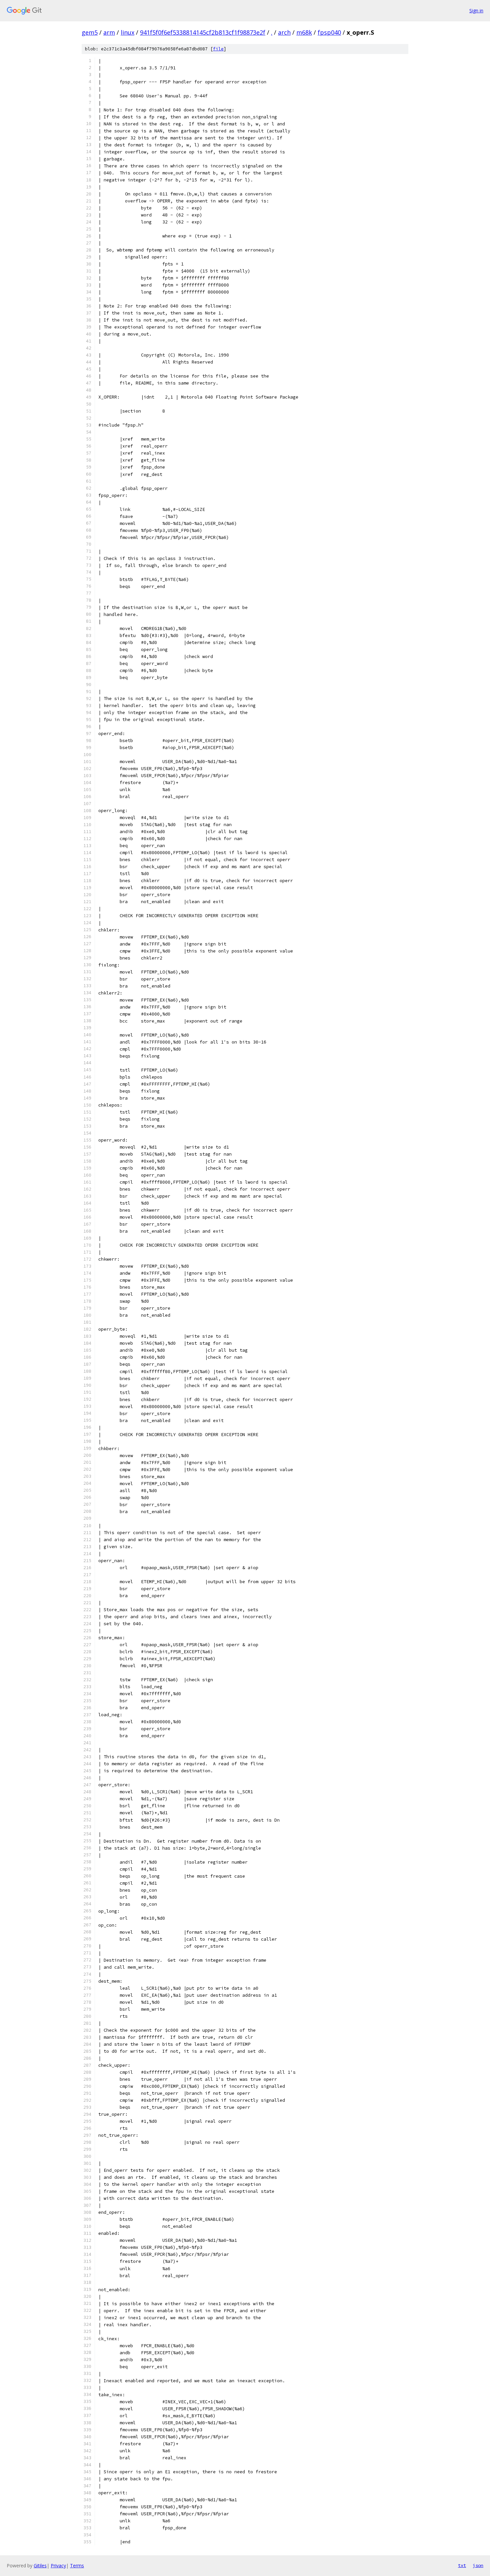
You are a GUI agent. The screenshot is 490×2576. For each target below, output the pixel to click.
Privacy (58, 2565)
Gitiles (40, 2565)
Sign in (476, 11)
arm (109, 32)
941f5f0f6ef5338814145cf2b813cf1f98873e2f (203, 32)
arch (284, 32)
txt (462, 2565)
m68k (304, 32)
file (218, 49)
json (478, 2565)
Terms (77, 2565)
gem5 (90, 32)
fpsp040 (329, 32)
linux (127, 32)
